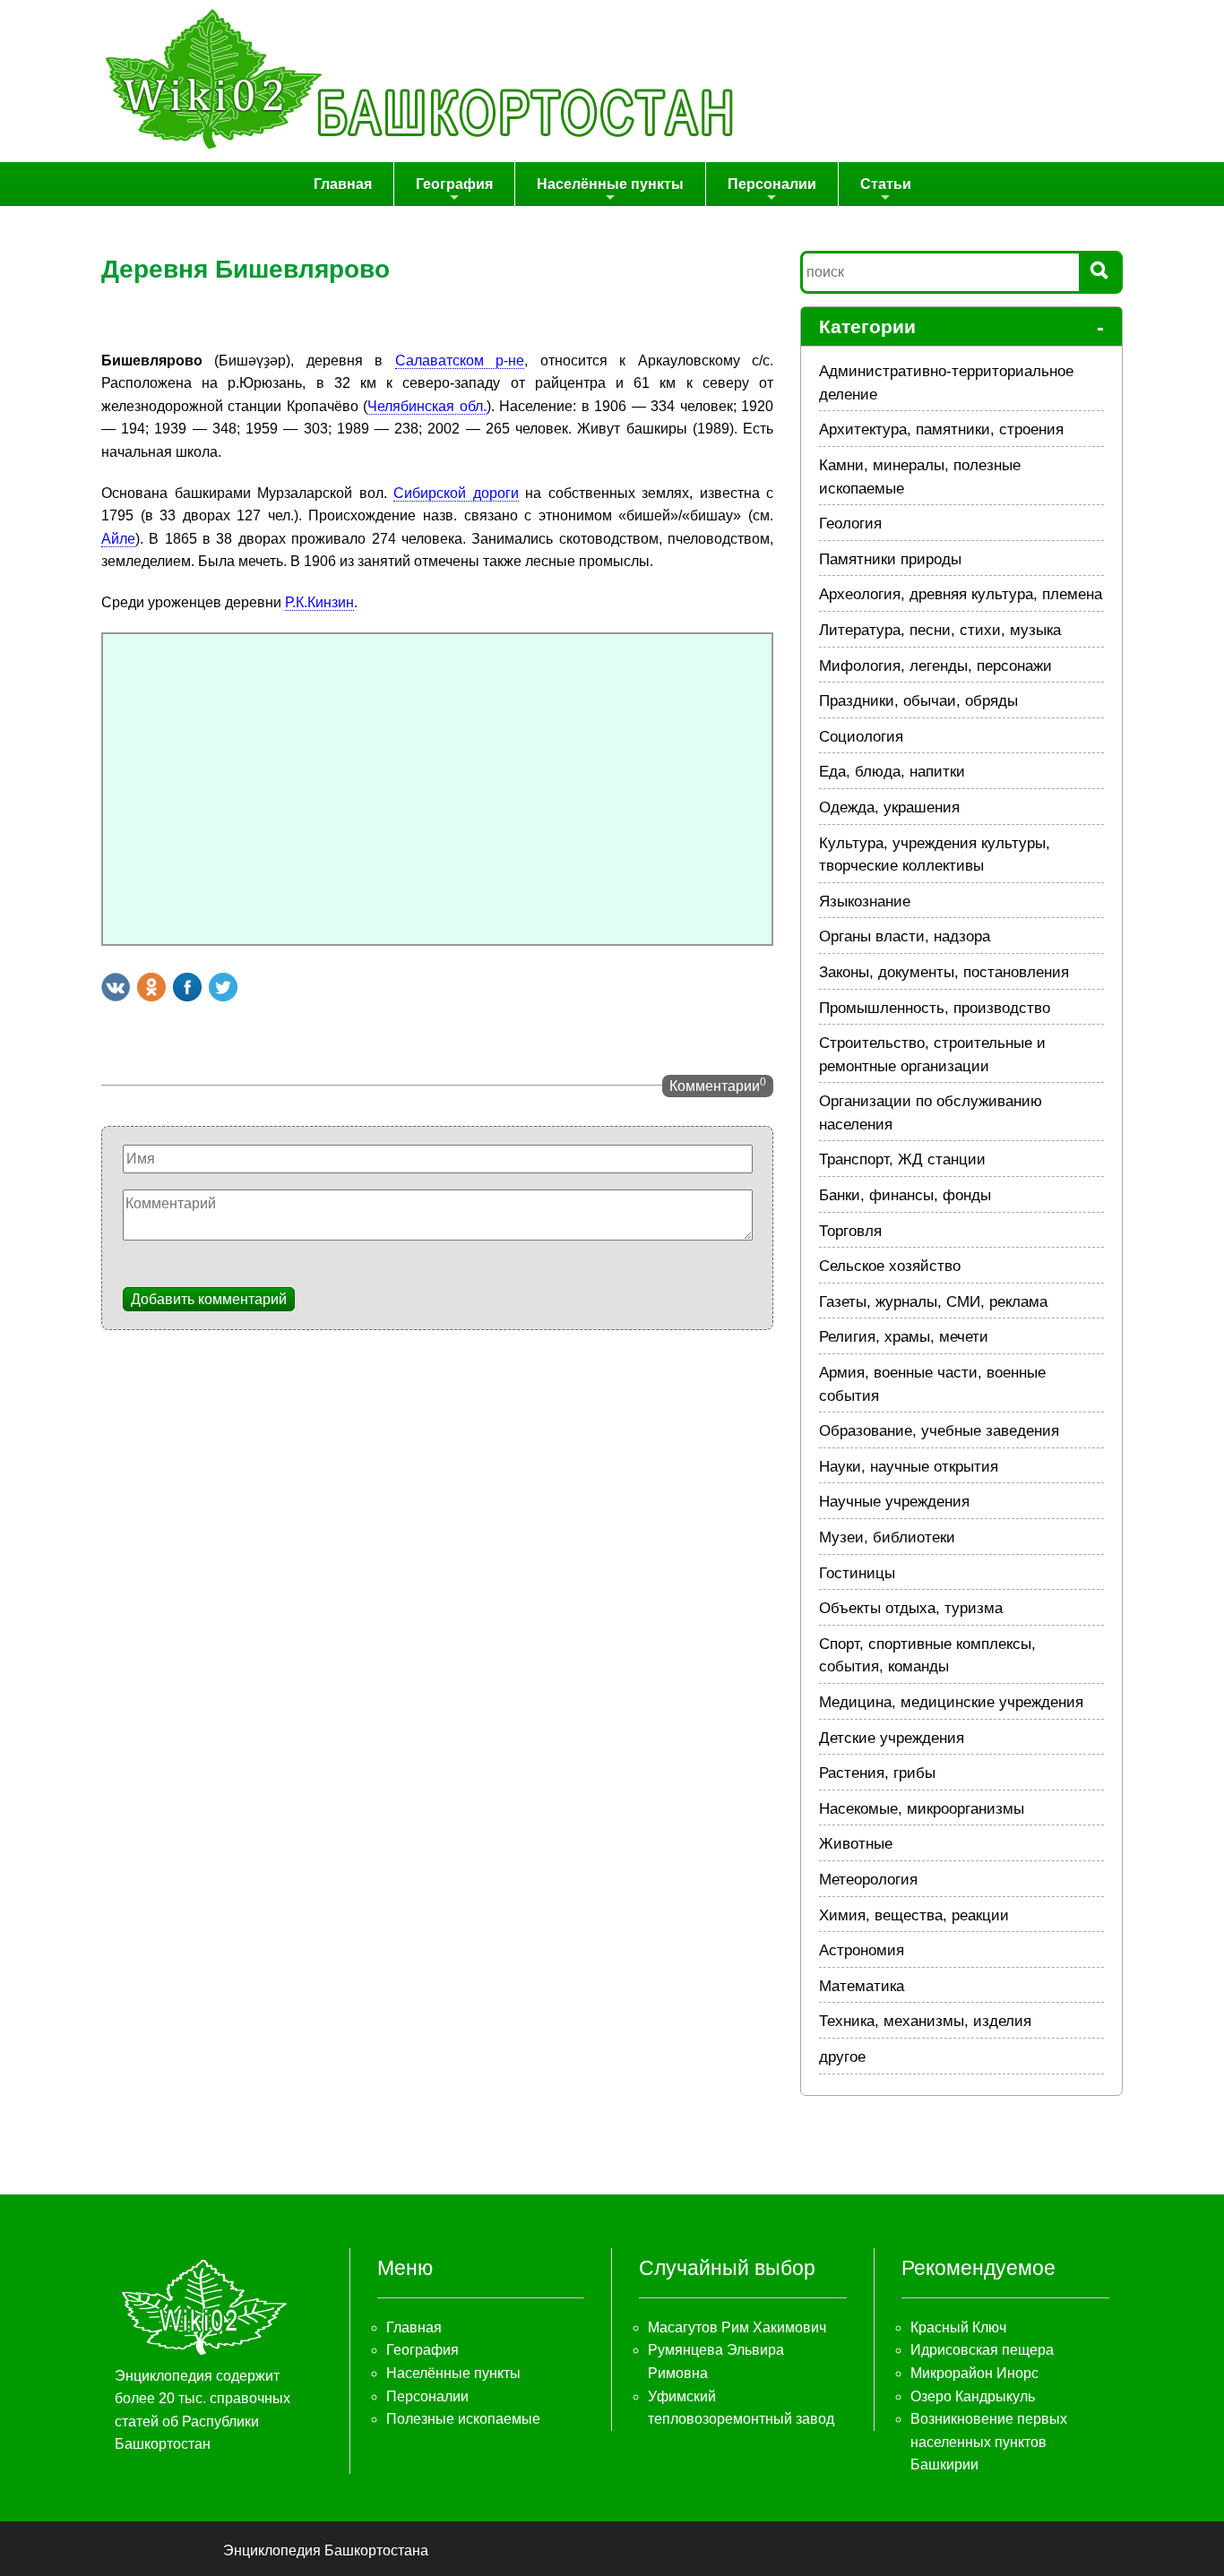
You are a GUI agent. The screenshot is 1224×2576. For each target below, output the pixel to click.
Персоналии (772, 184)
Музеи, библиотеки (887, 1537)
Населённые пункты (610, 184)
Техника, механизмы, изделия (925, 2021)
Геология (850, 524)
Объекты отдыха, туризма (911, 1608)
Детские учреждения (892, 1738)
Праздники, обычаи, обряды (918, 701)
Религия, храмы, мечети (904, 1337)
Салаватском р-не (460, 361)
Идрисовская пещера (982, 2350)
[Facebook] (187, 987)
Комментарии (718, 1085)
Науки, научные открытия (909, 1467)
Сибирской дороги (456, 493)
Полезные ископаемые (463, 2419)
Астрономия (862, 1950)
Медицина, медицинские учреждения (951, 1702)
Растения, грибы (877, 1773)
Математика (862, 1986)
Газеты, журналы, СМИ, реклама (933, 1302)
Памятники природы (890, 559)
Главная (343, 184)
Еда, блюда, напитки (892, 772)
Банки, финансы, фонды (905, 1195)
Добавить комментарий (209, 1299)
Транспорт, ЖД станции (902, 1159)
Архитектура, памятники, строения (941, 429)
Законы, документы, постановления (944, 972)
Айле (118, 539)
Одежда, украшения (889, 807)
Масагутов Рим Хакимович (737, 2327)
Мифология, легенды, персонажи (935, 666)
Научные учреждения (894, 1502)
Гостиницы (857, 1573)
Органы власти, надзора (905, 936)
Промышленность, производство (935, 1008)
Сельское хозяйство (890, 1266)
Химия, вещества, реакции (914, 1915)
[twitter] (223, 987)
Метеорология (868, 1880)
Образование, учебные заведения (939, 1431)
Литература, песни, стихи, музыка (940, 630)
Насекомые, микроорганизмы (922, 1809)
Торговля (850, 1231)
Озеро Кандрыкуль (973, 2396)
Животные (856, 1844)
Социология (861, 737)
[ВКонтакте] (116, 987)
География (454, 184)
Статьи (886, 184)
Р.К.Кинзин (319, 602)
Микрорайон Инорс (974, 2373)
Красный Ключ (958, 2327)
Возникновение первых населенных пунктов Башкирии (989, 2442)
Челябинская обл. (427, 406)
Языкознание (865, 902)
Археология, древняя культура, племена (961, 594)
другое (842, 2057)
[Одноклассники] (151, 987)
